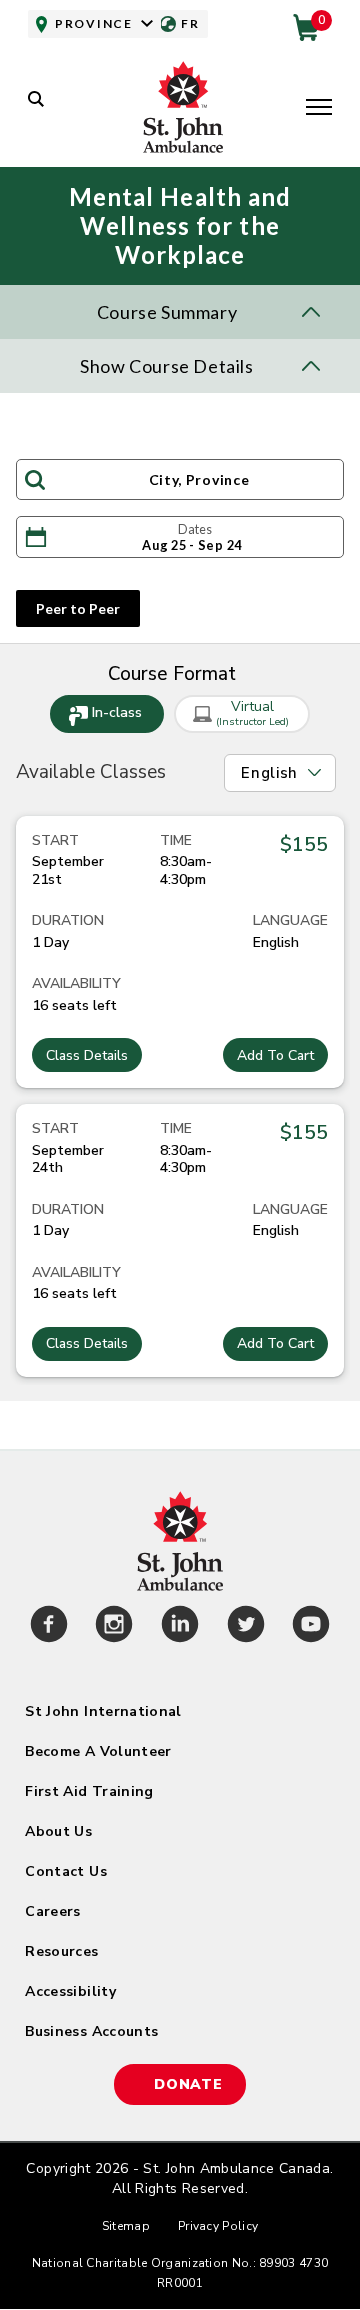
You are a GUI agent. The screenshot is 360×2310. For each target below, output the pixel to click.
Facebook (49, 1627)
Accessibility (70, 1991)
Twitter (246, 1627)
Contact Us (66, 1871)
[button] (319, 109)
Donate (188, 2084)
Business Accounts (91, 2031)
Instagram (115, 1627)
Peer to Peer (78, 608)
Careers (52, 1911)
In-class (117, 712)
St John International (103, 1711)
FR (190, 23)
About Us (58, 1831)
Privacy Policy (218, 2226)
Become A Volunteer (98, 1751)
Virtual (252, 713)
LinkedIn (180, 1627)
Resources (61, 1951)
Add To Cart (275, 1055)
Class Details (87, 1055)
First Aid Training (89, 1791)
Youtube (311, 1627)
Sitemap (126, 2226)
